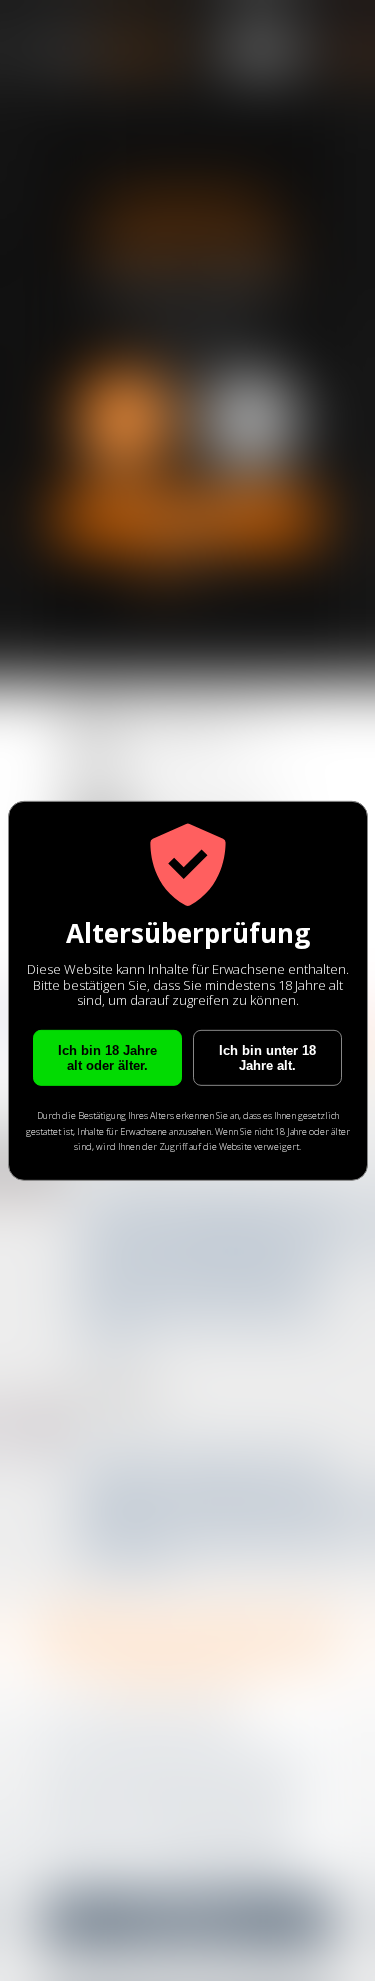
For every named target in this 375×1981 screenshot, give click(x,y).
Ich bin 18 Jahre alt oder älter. (107, 1058)
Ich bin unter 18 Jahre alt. (267, 1058)
